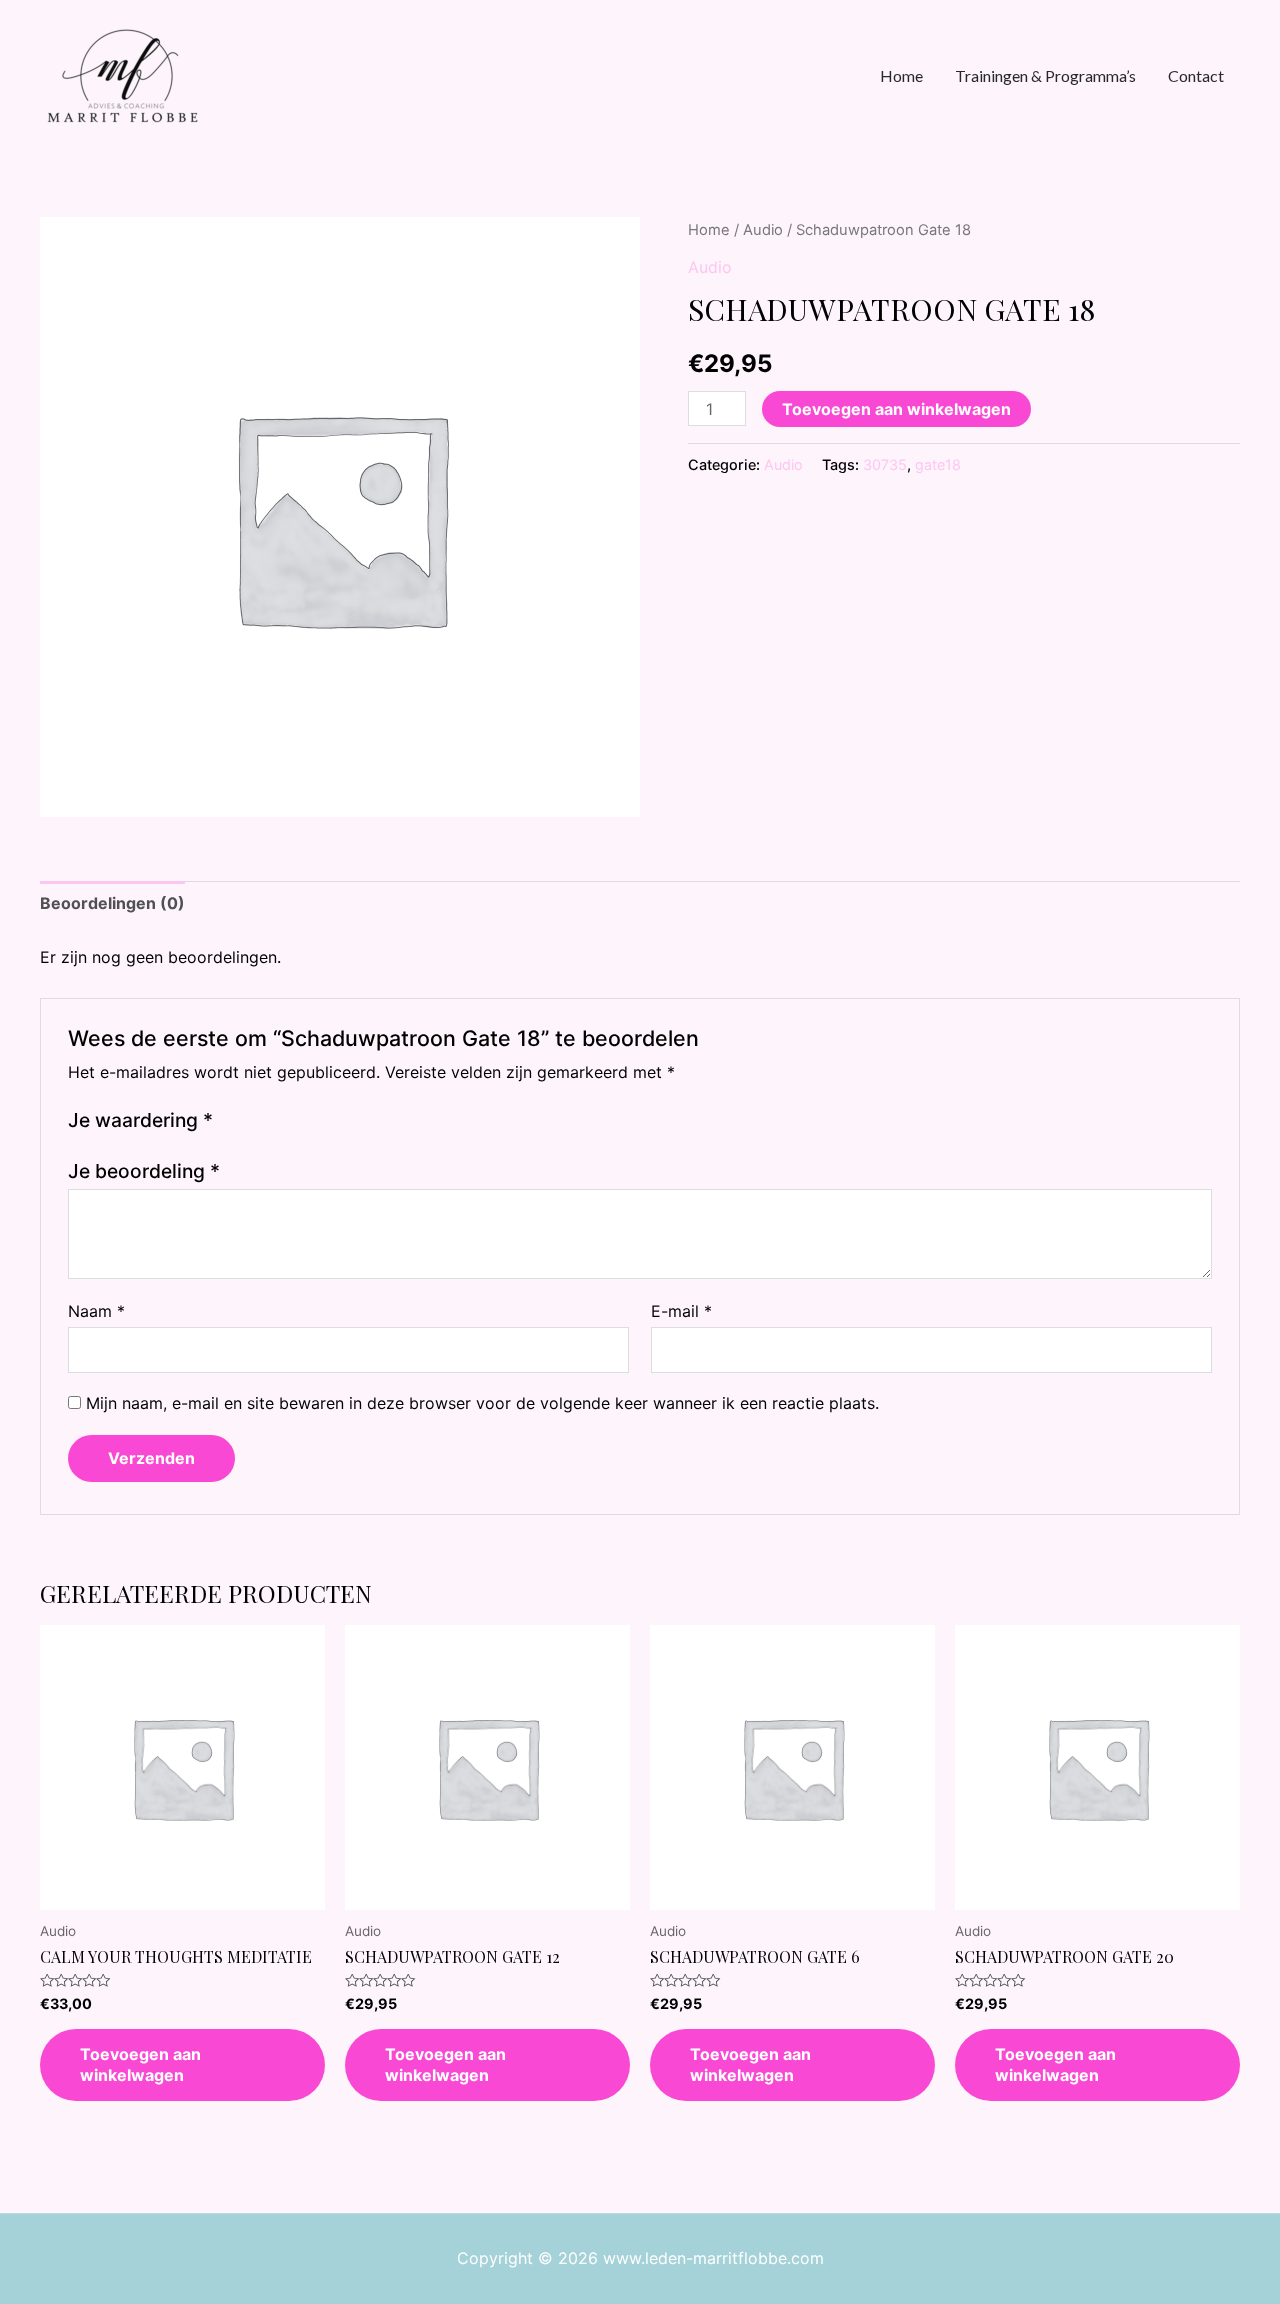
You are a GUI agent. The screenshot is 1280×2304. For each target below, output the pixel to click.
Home (709, 230)
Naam (96, 1311)
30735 (885, 464)
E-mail (681, 1311)
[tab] (112, 904)
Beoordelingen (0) (112, 903)
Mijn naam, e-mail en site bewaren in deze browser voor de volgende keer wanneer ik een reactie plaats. (482, 1403)
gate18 (938, 464)
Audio (763, 230)
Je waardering (140, 1120)
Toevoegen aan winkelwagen (896, 409)
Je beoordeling (144, 1171)
